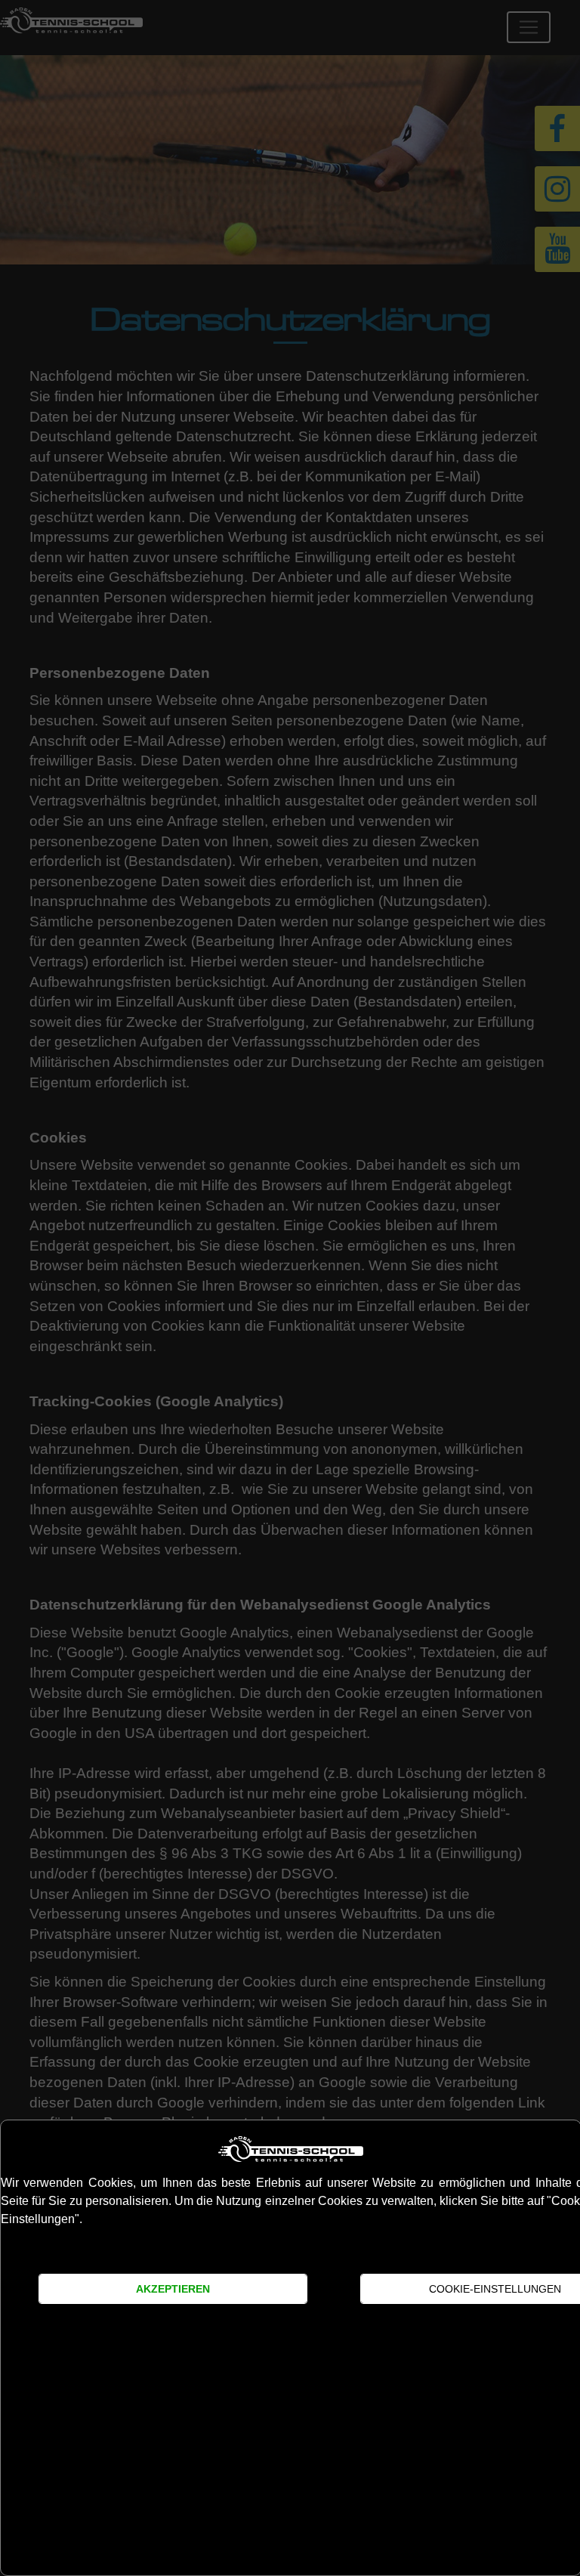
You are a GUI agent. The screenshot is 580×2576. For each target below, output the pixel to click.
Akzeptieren (173, 2289)
